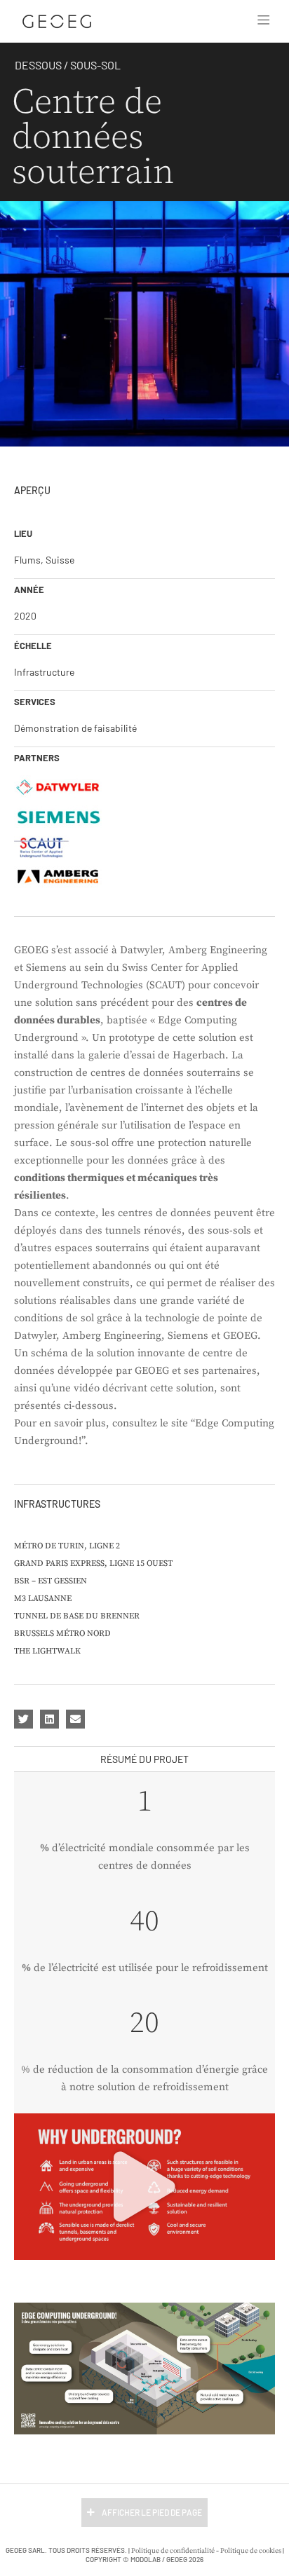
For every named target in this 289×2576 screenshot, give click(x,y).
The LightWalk (47, 1651)
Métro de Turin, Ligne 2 (67, 1546)
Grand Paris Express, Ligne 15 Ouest (93, 1563)
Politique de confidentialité (173, 2551)
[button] (264, 21)
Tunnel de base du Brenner (77, 1616)
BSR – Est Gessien (51, 1581)
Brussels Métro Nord (62, 1634)
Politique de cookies (251, 2551)
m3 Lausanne (43, 1599)
